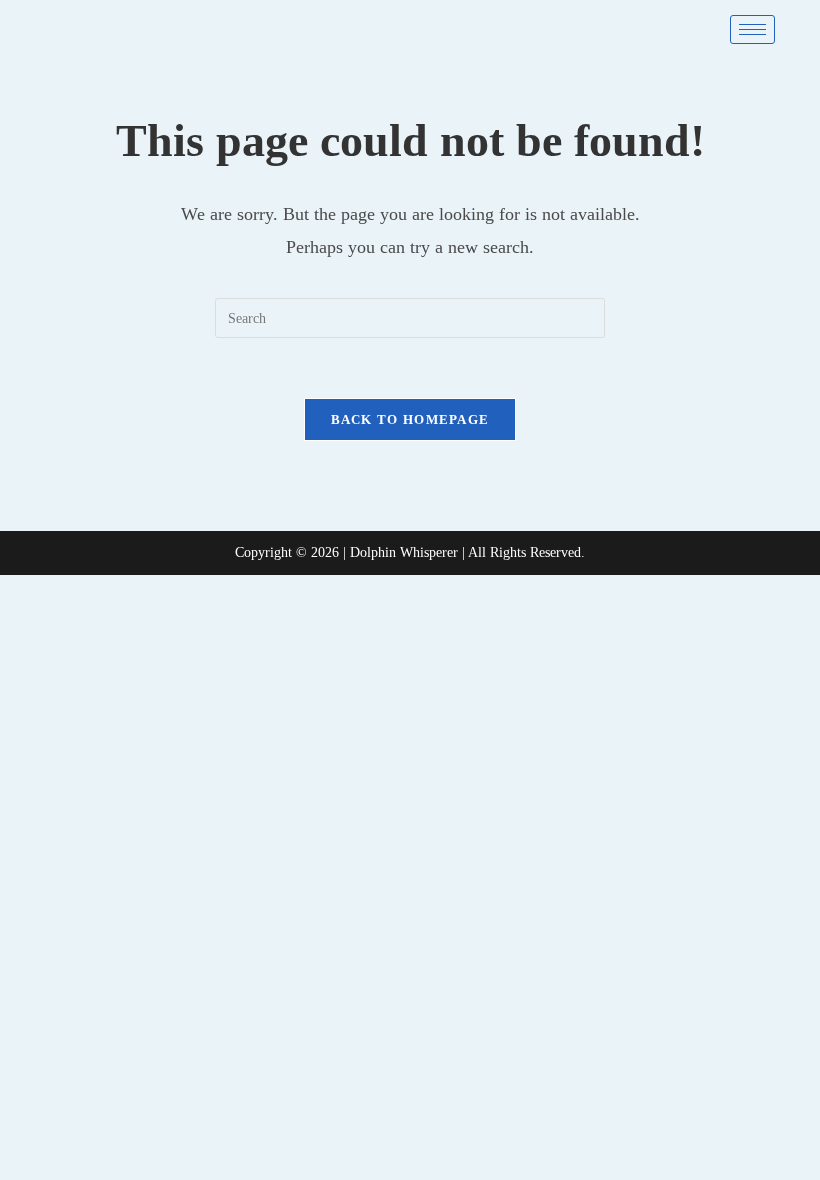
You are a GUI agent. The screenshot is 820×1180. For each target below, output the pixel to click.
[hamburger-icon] (752, 29)
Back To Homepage (410, 419)
